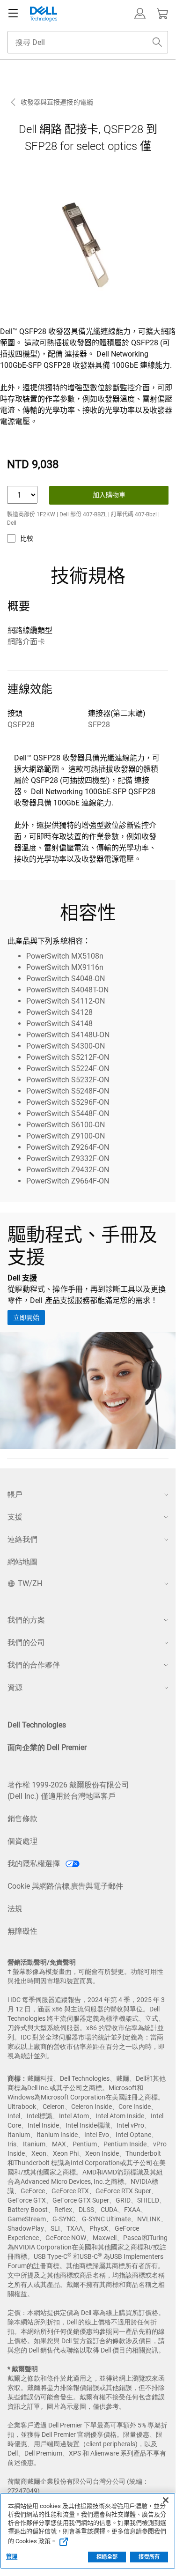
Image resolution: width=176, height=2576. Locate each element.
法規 (15, 1909)
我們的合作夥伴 (34, 1665)
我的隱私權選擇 (35, 1864)
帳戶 (15, 1494)
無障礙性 (22, 1931)
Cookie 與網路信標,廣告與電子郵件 (65, 1886)
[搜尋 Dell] (157, 42)
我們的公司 (26, 1642)
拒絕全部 (107, 2557)
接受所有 (149, 2557)
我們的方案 (26, 1620)
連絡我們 (22, 1539)
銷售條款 (22, 1819)
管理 (12, 2557)
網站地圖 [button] (22, 1562)
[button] (140, 14)
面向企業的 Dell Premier (47, 1747)
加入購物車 (109, 495)
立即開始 (26, 1318)
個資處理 (22, 1841)
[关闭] (166, 2500)
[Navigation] (13, 14)
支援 (15, 1517)
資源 (15, 1687)
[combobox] (88, 42)
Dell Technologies (37, 1725)
